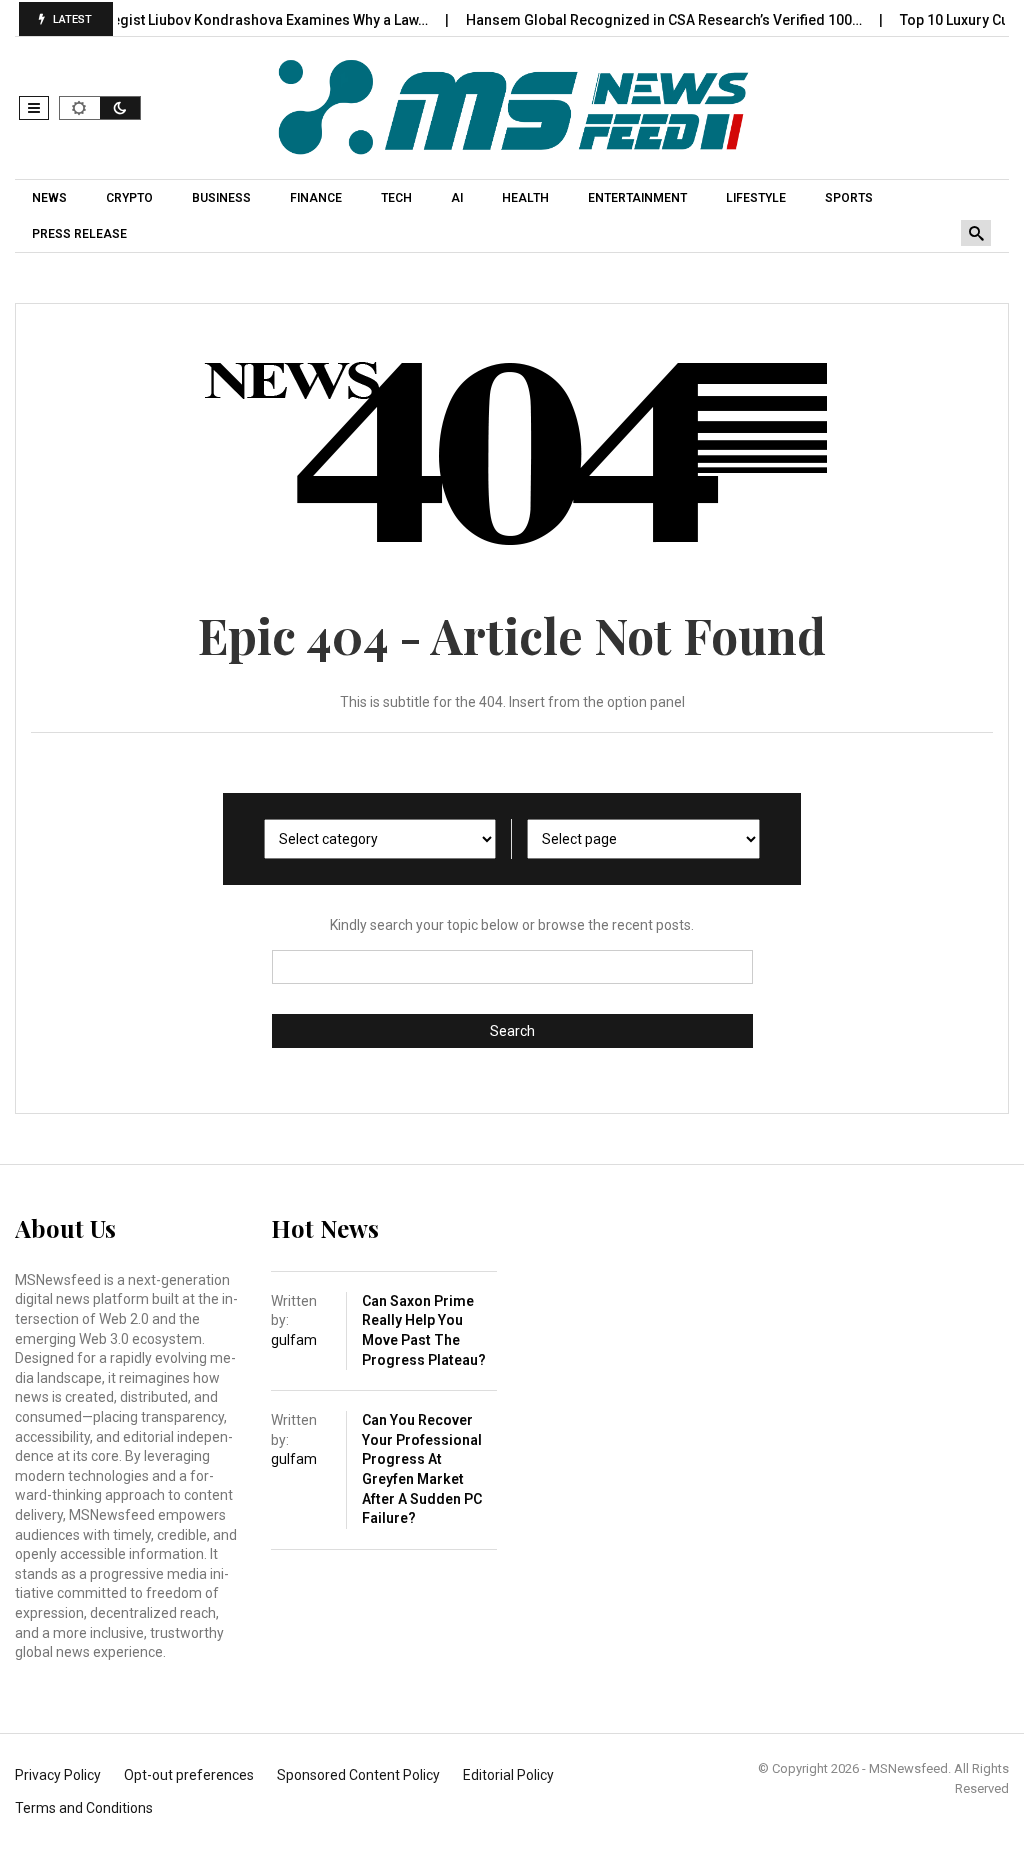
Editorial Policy (508, 1775)
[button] (34, 108)
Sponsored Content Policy (358, 1775)
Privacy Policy (58, 1775)
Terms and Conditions (84, 1808)
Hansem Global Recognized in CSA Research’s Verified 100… (642, 20)
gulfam (294, 1340)
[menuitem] (52, 198)
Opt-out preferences (189, 1775)
